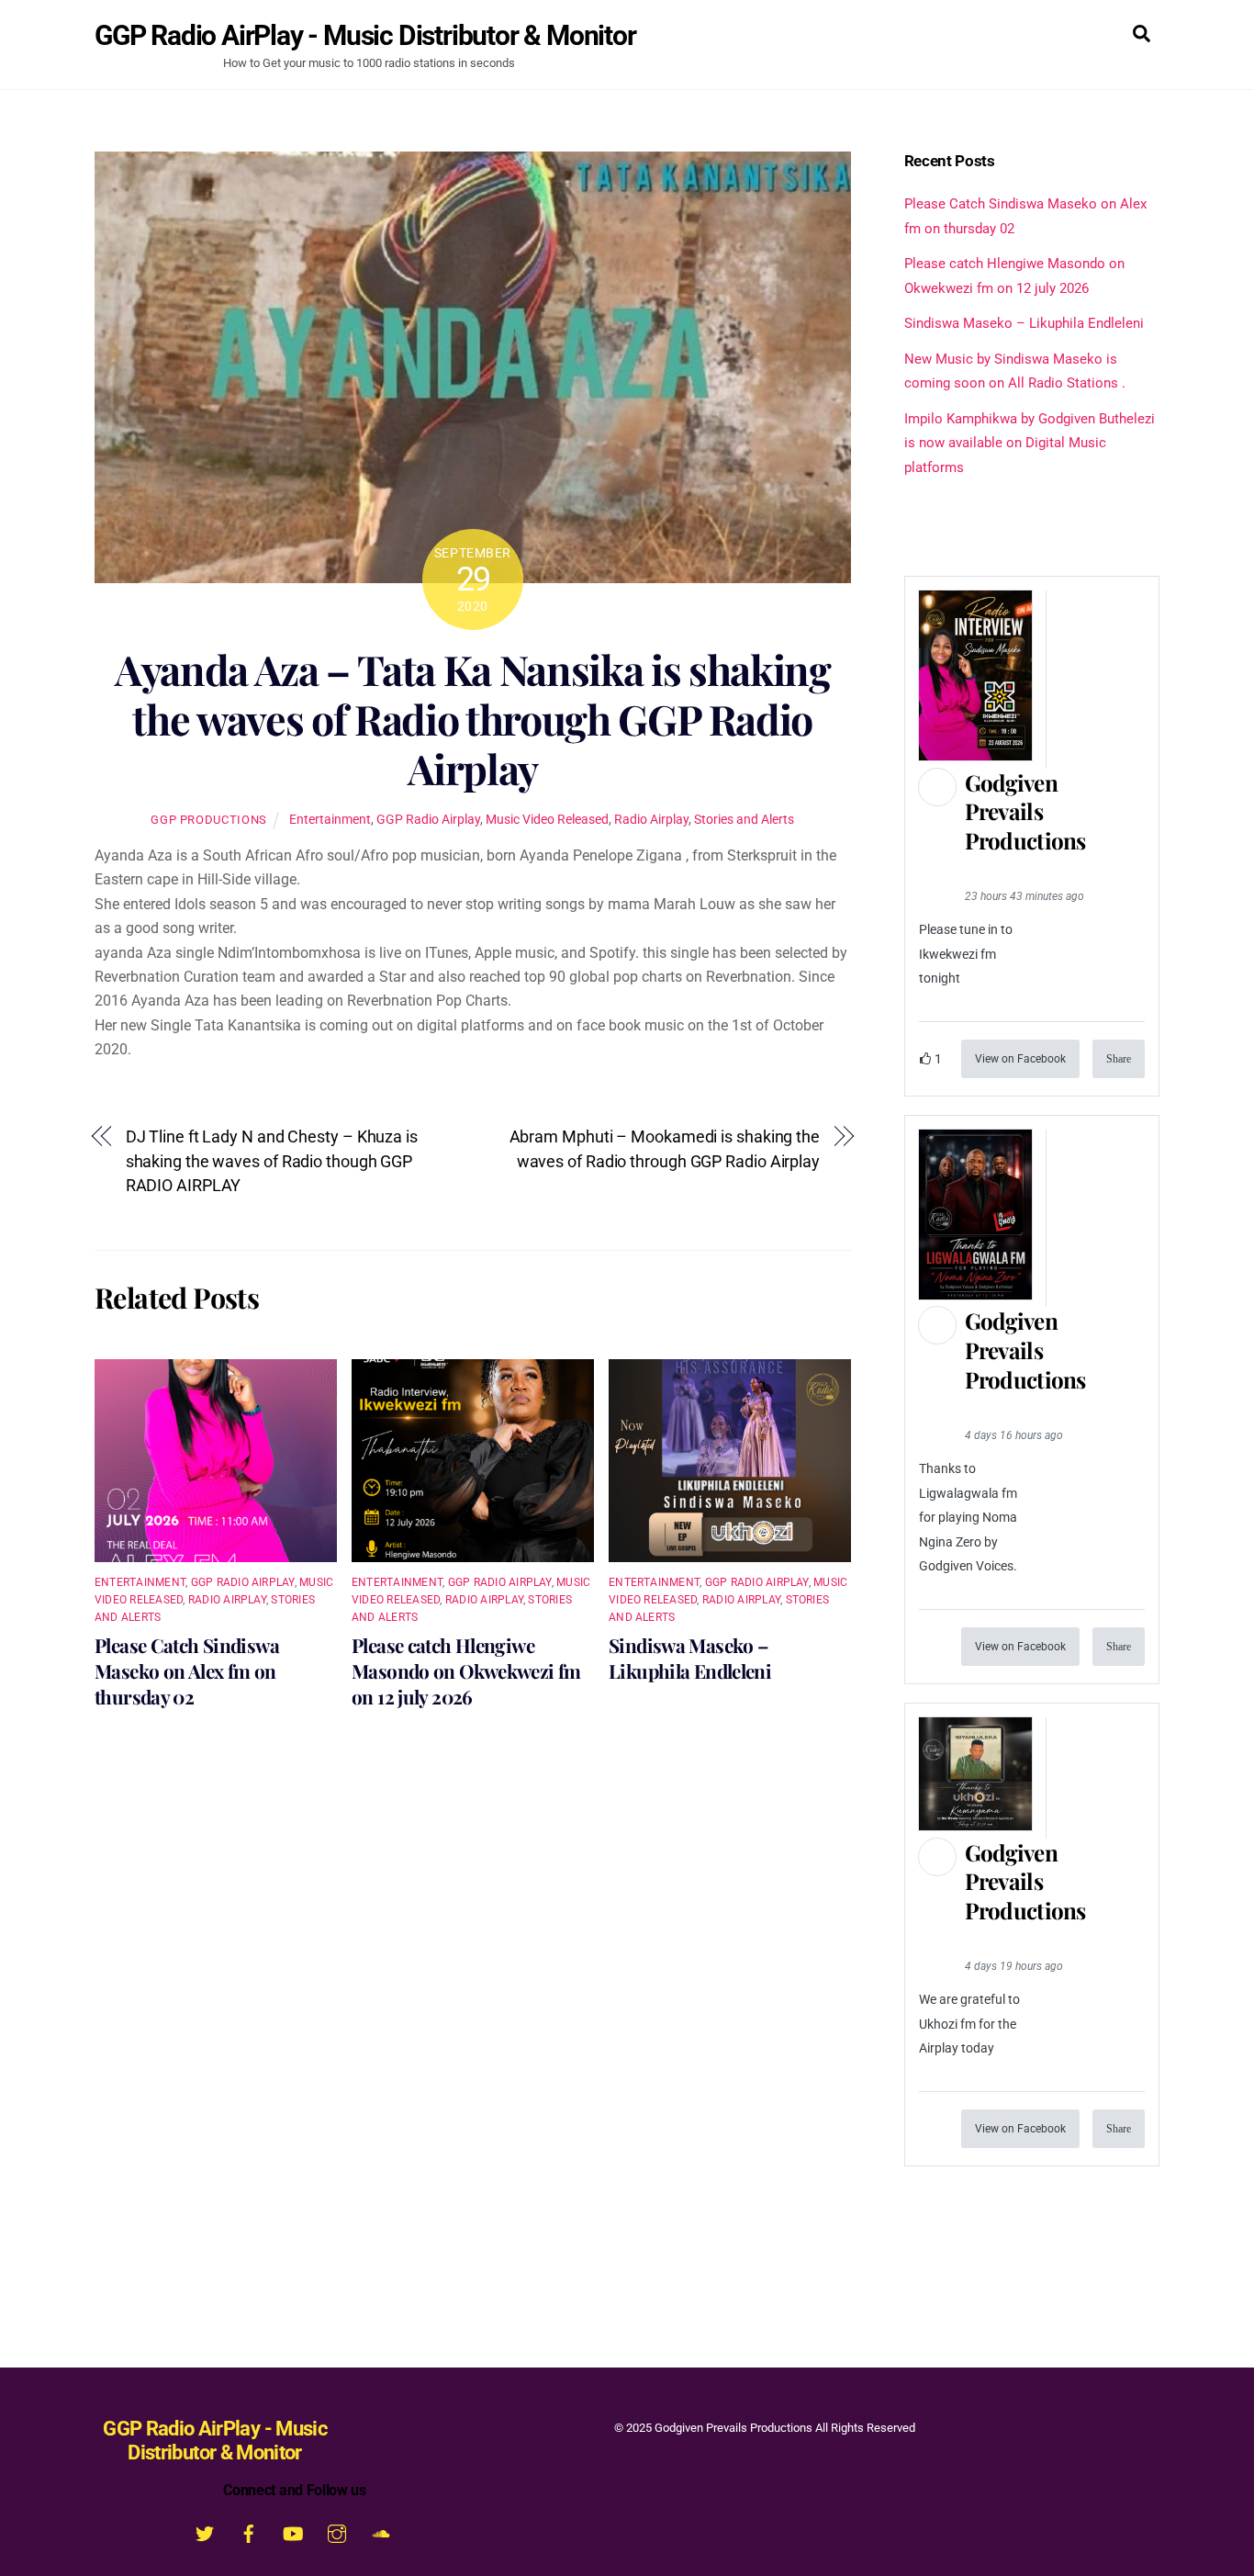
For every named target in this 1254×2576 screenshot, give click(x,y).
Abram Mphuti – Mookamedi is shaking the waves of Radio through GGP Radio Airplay (665, 1148)
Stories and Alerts (744, 820)
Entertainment (330, 820)
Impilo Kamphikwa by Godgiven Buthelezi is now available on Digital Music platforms (1030, 443)
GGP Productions (209, 820)
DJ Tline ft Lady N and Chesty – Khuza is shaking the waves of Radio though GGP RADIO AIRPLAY (272, 1161)
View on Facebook (1020, 1059)
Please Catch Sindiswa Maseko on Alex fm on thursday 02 (187, 1670)
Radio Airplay (651, 820)
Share (1119, 1059)
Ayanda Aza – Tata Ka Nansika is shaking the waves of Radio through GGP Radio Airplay (473, 719)
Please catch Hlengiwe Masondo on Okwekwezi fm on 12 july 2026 (466, 1670)
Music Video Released (547, 820)
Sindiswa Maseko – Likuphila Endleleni (690, 1658)
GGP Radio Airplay (428, 820)
